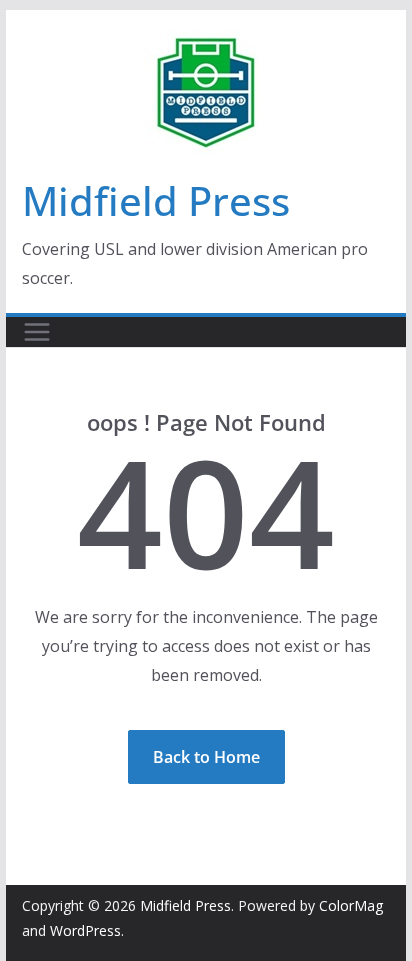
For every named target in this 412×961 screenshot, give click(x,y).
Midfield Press (156, 200)
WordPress (85, 930)
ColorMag (351, 905)
